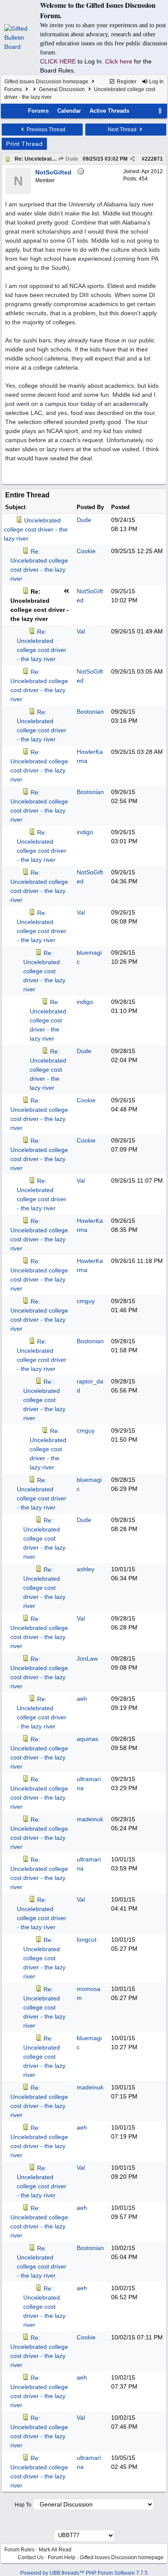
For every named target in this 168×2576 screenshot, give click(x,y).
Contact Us (31, 2557)
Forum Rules (19, 2550)
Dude (71, 159)
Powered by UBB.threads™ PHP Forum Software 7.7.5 (84, 2573)
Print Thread (24, 144)
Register (126, 82)
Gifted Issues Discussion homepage (46, 82)
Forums (13, 89)
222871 (154, 159)
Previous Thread (45, 130)
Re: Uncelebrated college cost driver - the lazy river (44, 971)
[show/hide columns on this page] (160, 111)
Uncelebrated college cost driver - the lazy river (36, 529)
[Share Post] (132, 159)
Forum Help (62, 2557)
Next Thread (123, 130)
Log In (156, 82)
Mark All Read (55, 2550)
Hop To (23, 2505)
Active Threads (109, 111)
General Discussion (62, 89)
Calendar (69, 111)
